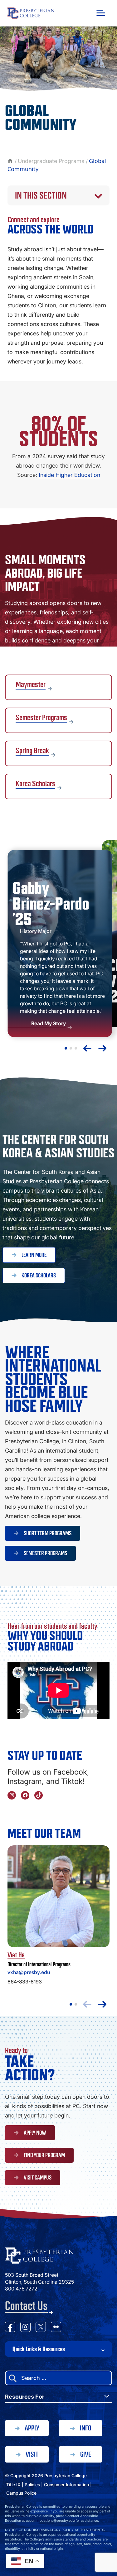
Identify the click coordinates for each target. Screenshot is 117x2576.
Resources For (25, 2397)
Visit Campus (38, 2178)
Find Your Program (44, 2155)
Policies (32, 2485)
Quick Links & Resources (39, 2349)
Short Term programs (48, 1533)
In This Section (41, 195)
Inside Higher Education (69, 475)
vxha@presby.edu (29, 1972)
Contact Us (26, 2306)
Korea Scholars (39, 1276)
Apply (32, 2428)
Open (101, 13)
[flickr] (56, 2328)
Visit (32, 2454)
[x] (41, 2328)
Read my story (60, 944)
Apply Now (35, 2133)
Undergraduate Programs (51, 161)
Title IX (13, 2485)
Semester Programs (45, 1553)
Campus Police (21, 2493)
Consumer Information (66, 2485)
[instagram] (25, 2328)
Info (85, 2428)
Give (86, 2454)
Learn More (34, 1255)
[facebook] (10, 2328)
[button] (66, 1048)
